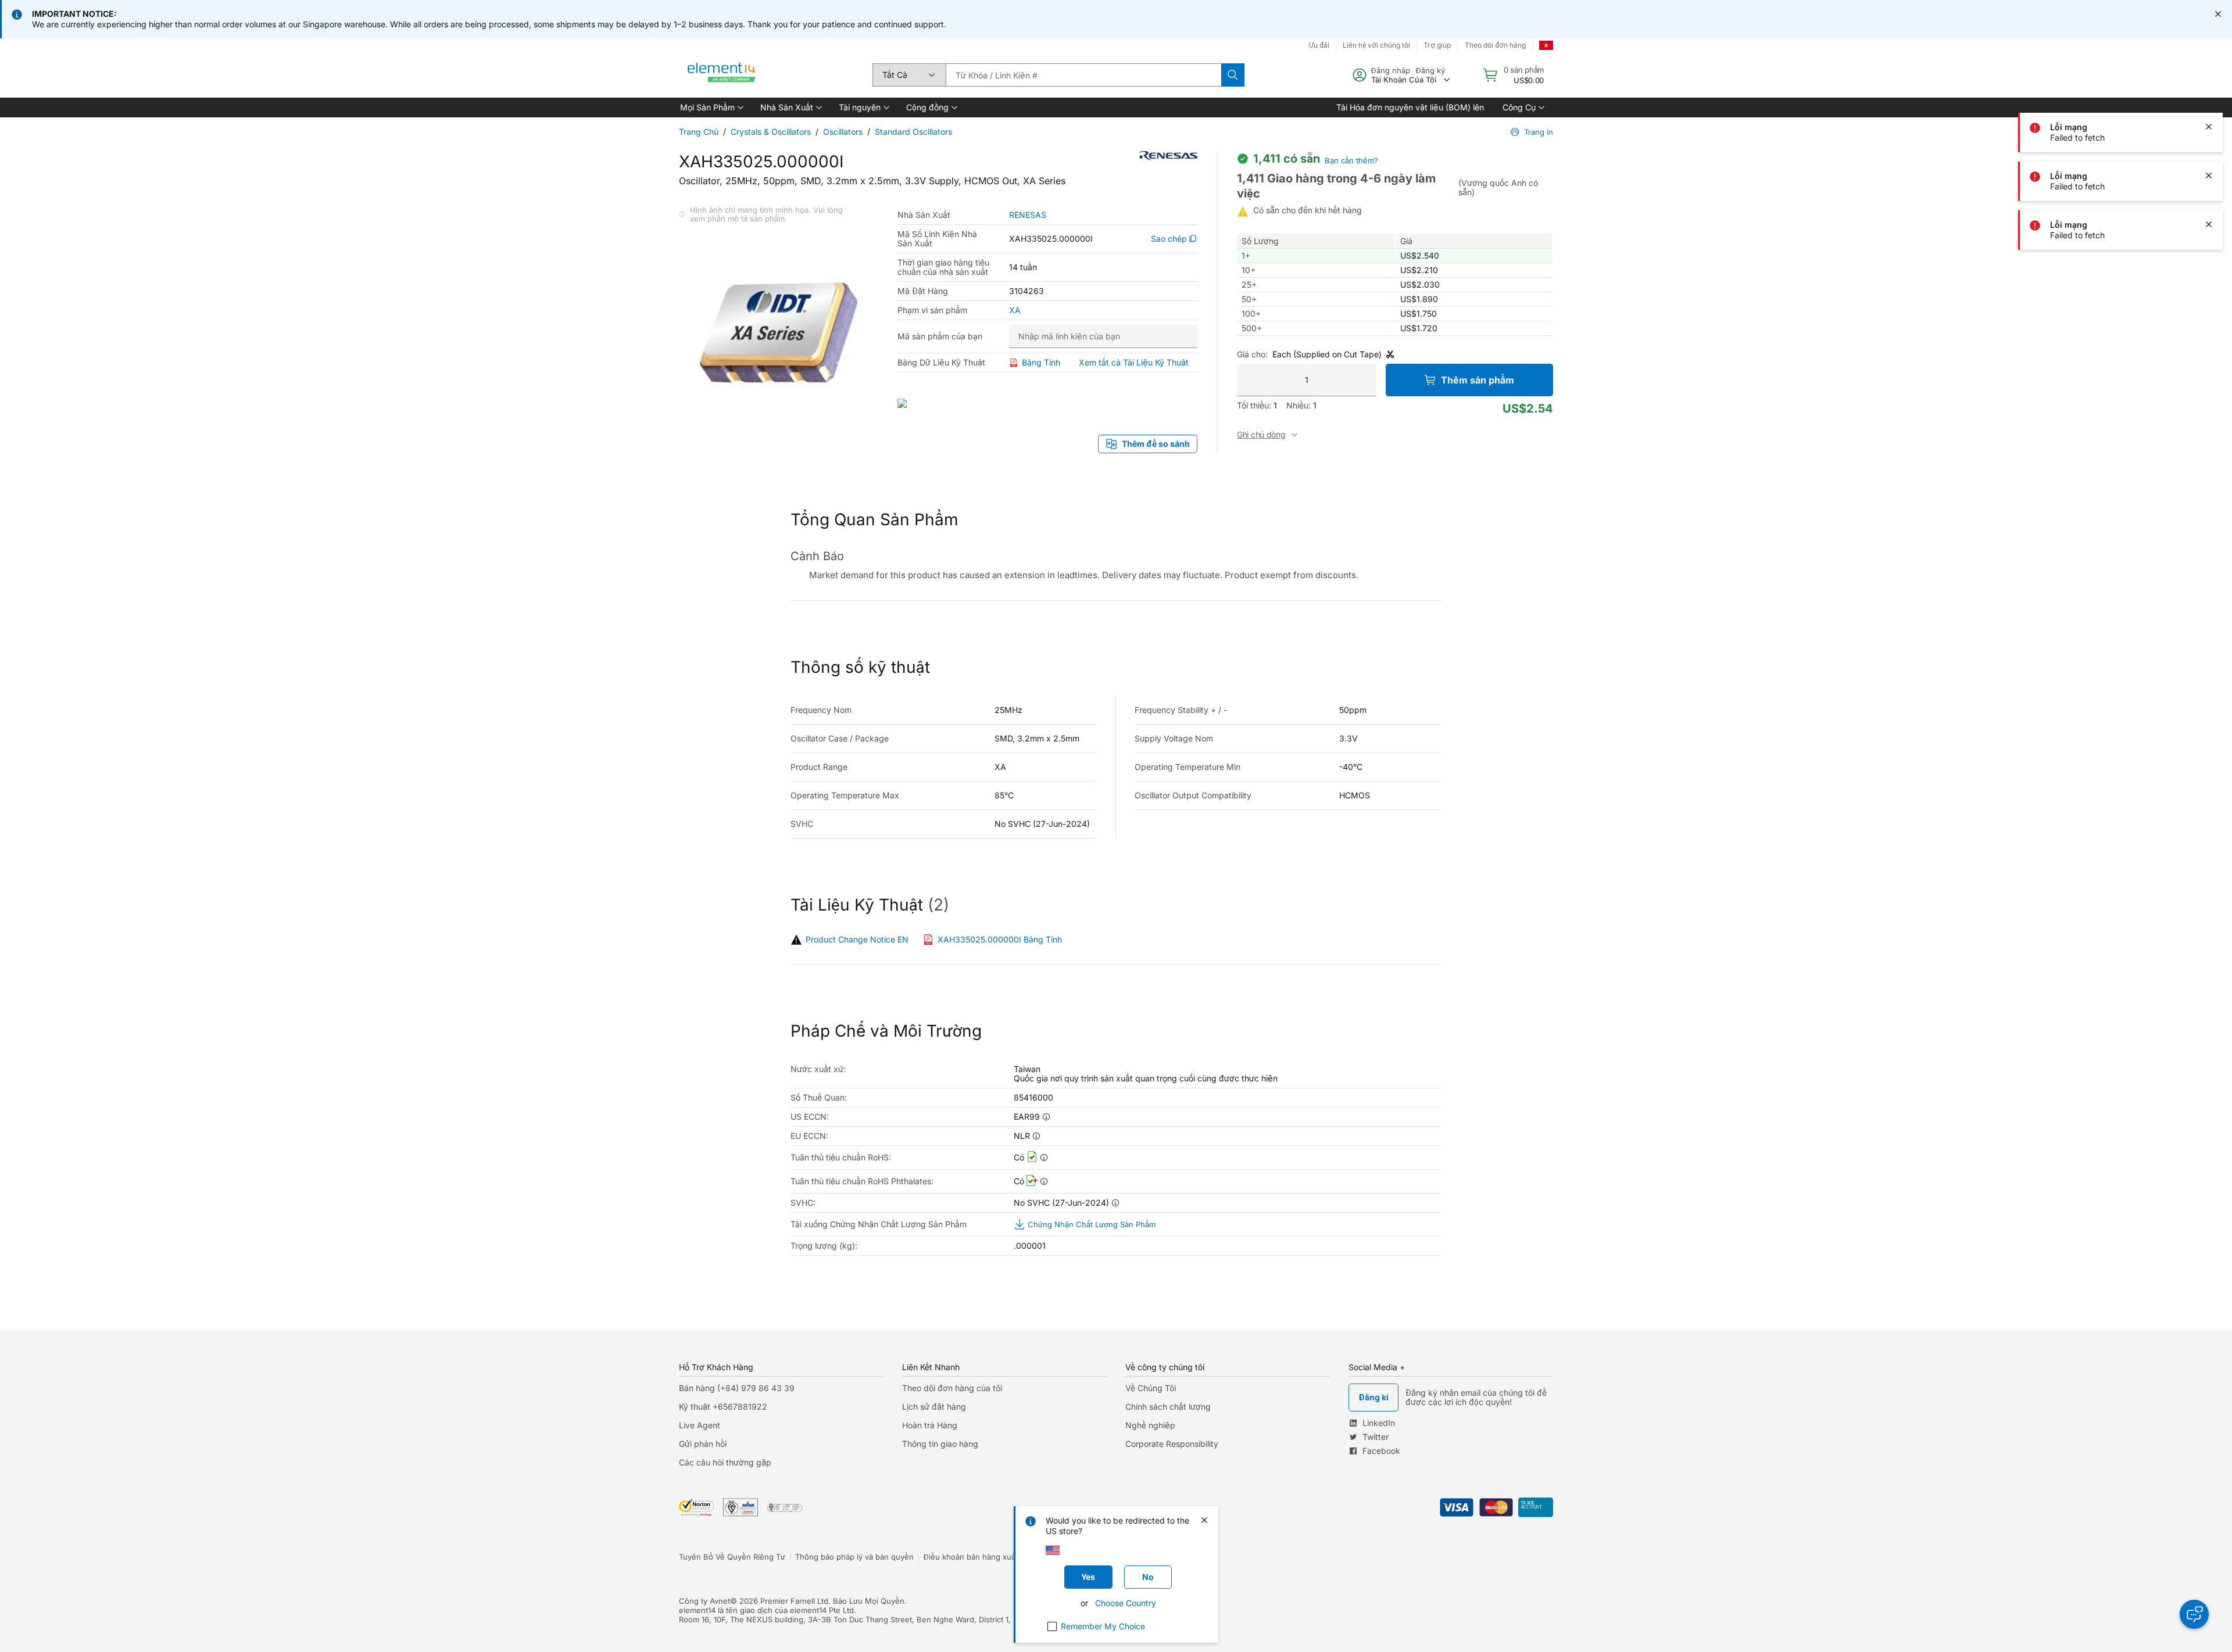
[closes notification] (2218, 14)
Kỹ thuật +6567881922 (723, 1406)
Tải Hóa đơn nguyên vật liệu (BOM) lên (1410, 107)
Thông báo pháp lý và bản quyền (854, 1557)
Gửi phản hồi (703, 1444)
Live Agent (700, 1425)
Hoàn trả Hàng (930, 1425)
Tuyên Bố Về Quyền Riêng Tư (732, 1557)
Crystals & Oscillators (771, 132)
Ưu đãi (1319, 45)
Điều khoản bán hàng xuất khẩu (981, 1557)
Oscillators (843, 132)
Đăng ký (1430, 70)
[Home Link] (722, 75)
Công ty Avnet (704, 1601)
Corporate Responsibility (1172, 1444)
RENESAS (1028, 215)
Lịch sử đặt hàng (934, 1406)
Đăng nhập (1391, 70)
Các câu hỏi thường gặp (725, 1462)
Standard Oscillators (913, 132)
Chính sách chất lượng (1168, 1406)
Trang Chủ (699, 132)
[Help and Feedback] (2194, 1614)
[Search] (1233, 75)
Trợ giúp (1437, 45)
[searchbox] (1083, 75)
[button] (711, 107)
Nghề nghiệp (1150, 1425)
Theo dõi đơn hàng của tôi (952, 1388)
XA (1015, 310)
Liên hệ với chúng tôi (1376, 45)
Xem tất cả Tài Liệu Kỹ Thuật (1134, 362)
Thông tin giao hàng (940, 1444)
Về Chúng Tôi (1151, 1388)
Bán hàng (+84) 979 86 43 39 (737, 1388)
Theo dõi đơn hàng (1495, 45)
